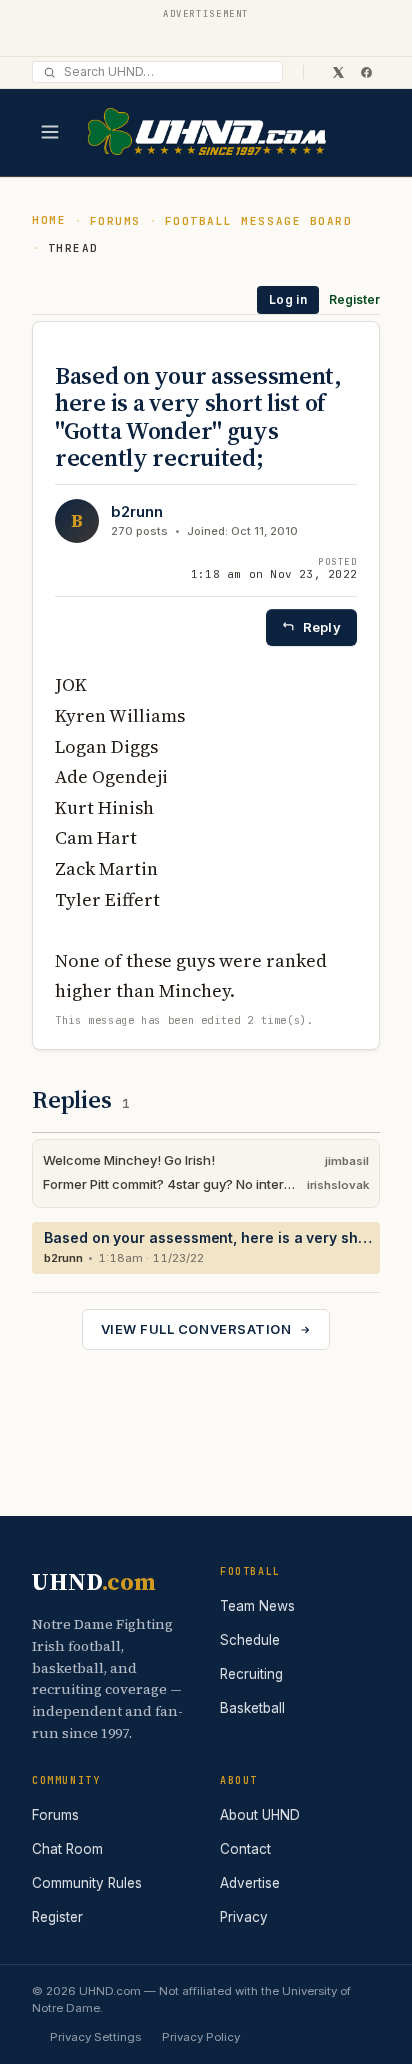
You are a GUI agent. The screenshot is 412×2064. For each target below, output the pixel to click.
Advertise (250, 1883)
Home (49, 220)
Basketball (252, 1708)
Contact (245, 1849)
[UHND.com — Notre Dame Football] (206, 132)
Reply (322, 627)
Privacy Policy (201, 2037)
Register (354, 299)
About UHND (260, 1815)
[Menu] (50, 132)
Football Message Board (259, 221)
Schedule (250, 1640)
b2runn (137, 511)
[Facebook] (366, 72)
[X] (338, 72)
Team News (257, 1606)
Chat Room (67, 1849)
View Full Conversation (196, 1329)
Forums (115, 221)
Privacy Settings (95, 2037)
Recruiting (251, 1674)
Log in (288, 299)
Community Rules (87, 1883)
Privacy (244, 1917)
